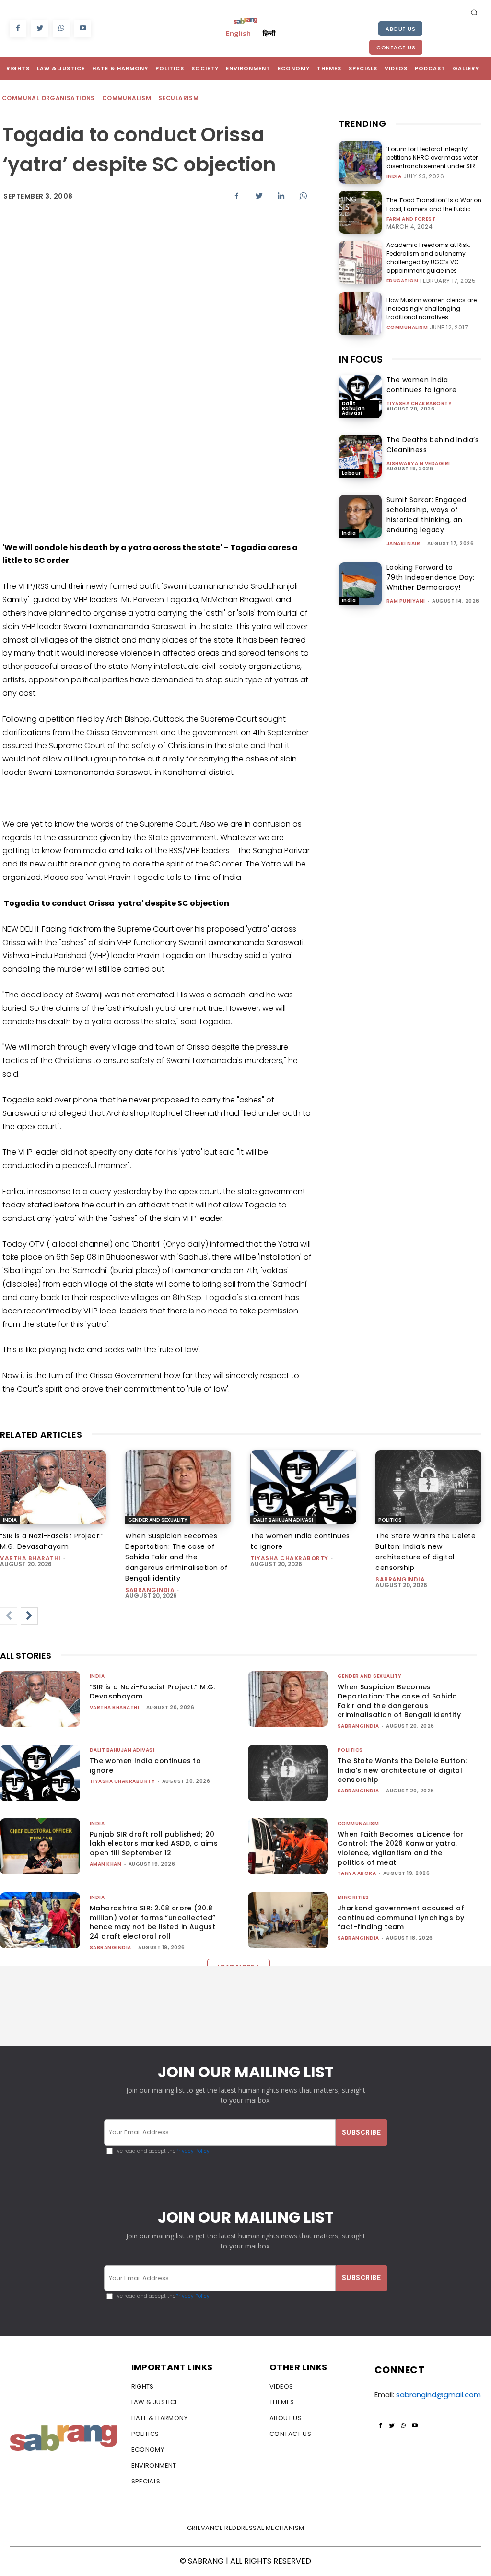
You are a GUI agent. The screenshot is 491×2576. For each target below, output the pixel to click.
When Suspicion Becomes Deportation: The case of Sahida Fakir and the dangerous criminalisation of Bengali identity (176, 1557)
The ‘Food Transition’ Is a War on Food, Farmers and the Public (434, 205)
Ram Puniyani (406, 601)
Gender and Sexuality (158, 1520)
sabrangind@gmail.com (438, 2395)
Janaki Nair (403, 544)
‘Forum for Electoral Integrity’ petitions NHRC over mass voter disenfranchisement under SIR (432, 158)
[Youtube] (83, 29)
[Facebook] (18, 29)
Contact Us (396, 47)
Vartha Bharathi (30, 1558)
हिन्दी (269, 33)
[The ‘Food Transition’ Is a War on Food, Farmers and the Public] (360, 212)
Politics (390, 1520)
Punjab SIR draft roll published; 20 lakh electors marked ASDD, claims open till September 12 (154, 1844)
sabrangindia (150, 1590)
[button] (474, 12)
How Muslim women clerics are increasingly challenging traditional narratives (432, 309)
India (394, 176)
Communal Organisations (48, 98)
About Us (400, 29)
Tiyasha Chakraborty (419, 404)
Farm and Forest (411, 219)
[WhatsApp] (61, 29)
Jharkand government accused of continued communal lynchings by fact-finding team (401, 1917)
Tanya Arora (357, 1873)
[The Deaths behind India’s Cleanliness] (360, 456)
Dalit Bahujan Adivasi (354, 408)
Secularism (178, 98)
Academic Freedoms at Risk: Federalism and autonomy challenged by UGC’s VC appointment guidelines (428, 258)
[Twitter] (40, 29)
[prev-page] (9, 1616)
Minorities (353, 1897)
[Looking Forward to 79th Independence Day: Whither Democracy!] (360, 584)
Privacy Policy (193, 2151)
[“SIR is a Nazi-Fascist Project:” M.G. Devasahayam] (53, 1487)
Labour (351, 473)
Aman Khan (106, 1864)
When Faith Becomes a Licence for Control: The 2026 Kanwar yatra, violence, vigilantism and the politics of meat (401, 1848)
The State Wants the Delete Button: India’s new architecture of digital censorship (402, 1770)
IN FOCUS (361, 359)
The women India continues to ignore (422, 385)
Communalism (127, 98)
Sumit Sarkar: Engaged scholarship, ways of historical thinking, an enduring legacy (427, 515)
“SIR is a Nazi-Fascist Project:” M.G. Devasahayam (152, 1692)
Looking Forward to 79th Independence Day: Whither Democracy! (431, 577)
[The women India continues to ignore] (360, 396)
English (238, 33)
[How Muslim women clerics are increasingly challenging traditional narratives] (360, 313)
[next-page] (29, 1616)
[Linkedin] (281, 196)
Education (403, 281)
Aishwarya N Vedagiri (418, 463)
